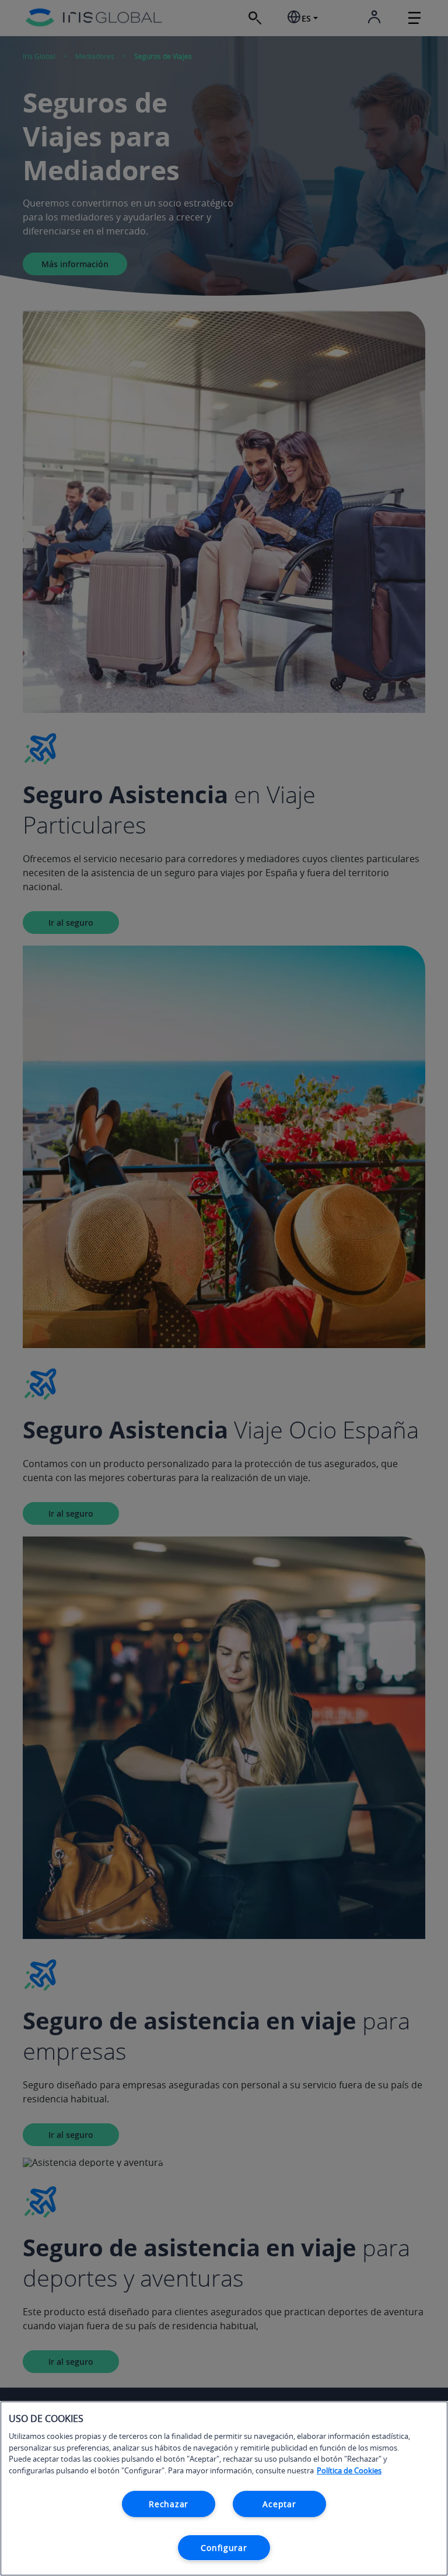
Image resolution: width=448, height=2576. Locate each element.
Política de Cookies (349, 2470)
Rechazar (169, 2504)
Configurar (224, 2548)
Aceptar (279, 2504)
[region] (224, 2488)
